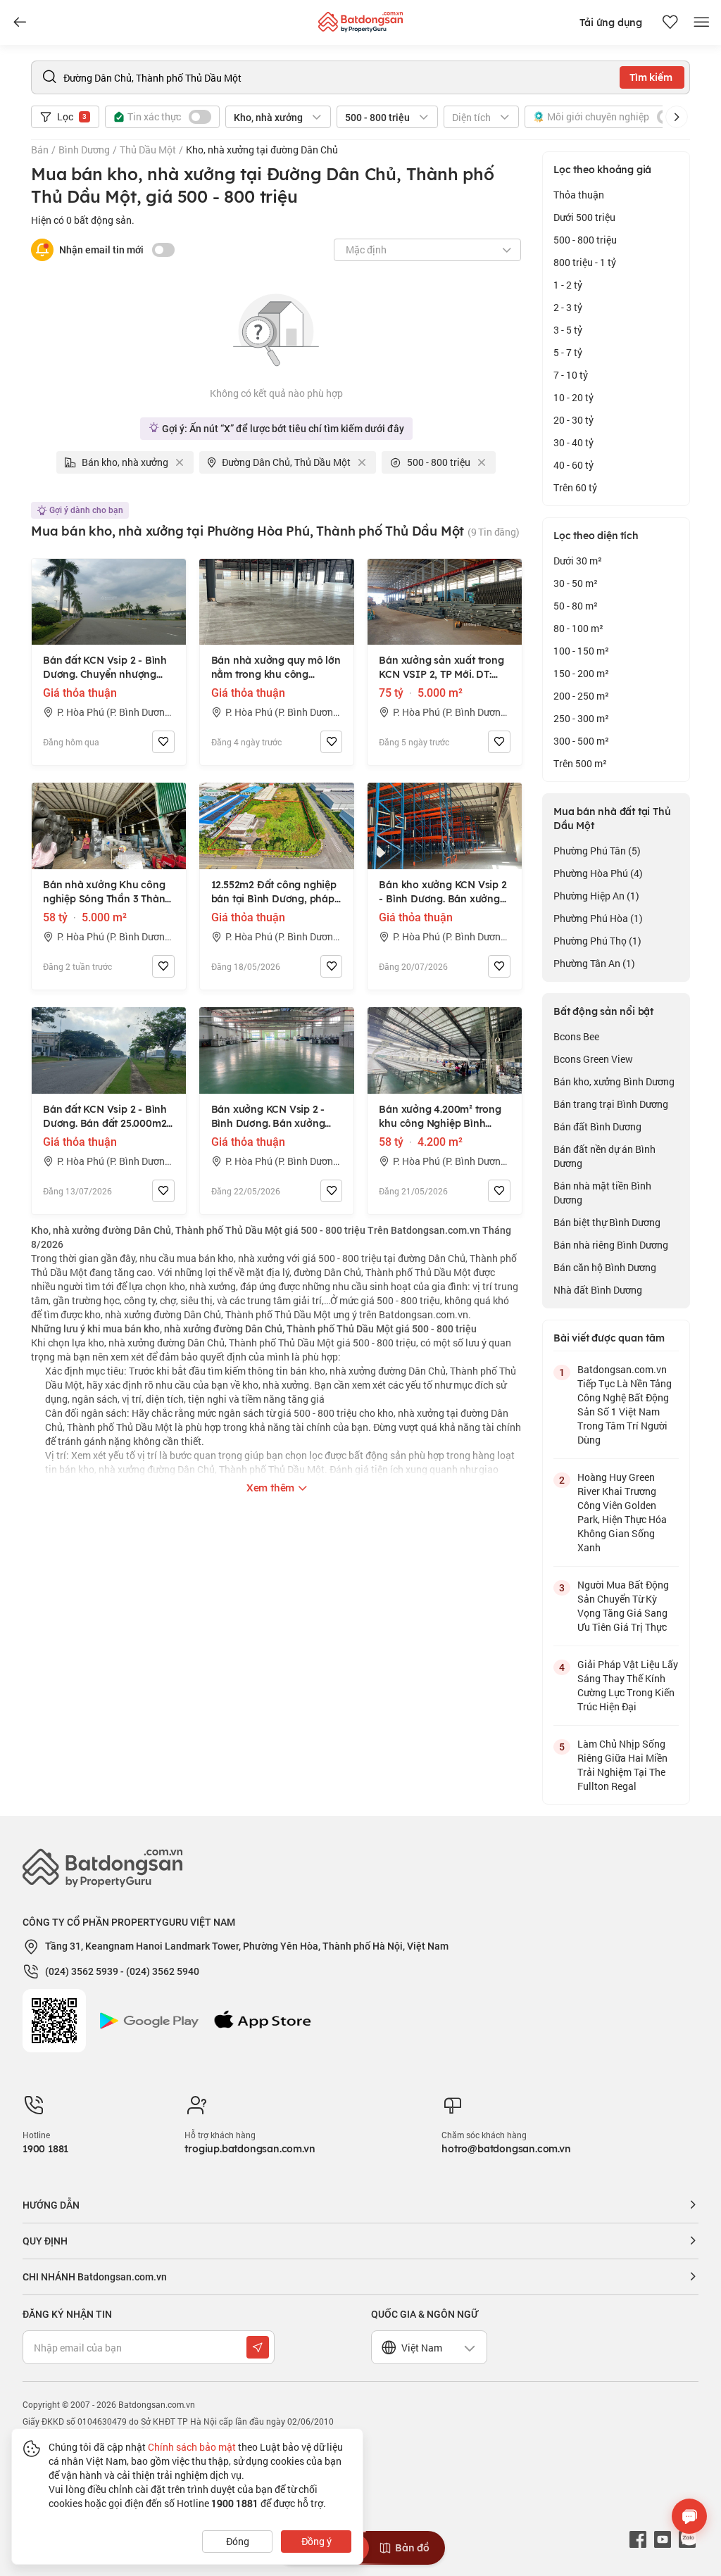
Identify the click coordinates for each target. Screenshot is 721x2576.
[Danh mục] (20, 23)
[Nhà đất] (360, 19)
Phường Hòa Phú (598, 873)
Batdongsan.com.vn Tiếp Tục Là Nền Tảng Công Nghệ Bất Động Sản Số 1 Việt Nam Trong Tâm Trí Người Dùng (625, 1404)
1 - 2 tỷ (568, 285)
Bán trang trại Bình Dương (611, 1104)
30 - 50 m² (576, 583)
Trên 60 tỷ (575, 487)
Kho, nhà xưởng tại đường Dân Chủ (262, 150)
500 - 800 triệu (585, 240)
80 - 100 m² (578, 628)
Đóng (238, 2541)
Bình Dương (84, 150)
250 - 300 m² (581, 718)
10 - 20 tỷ (573, 397)
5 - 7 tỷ (568, 352)
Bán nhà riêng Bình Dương (611, 1245)
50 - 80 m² (576, 606)
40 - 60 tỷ (573, 465)
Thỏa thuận (579, 195)
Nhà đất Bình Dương (598, 1290)
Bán (40, 150)
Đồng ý (316, 2541)
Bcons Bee (576, 1036)
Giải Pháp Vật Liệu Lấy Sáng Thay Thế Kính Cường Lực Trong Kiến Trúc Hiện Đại (628, 1685)
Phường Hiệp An (596, 896)
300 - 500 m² (581, 741)
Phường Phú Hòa (598, 918)
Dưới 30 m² (578, 561)
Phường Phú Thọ (597, 941)
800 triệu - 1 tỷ (585, 262)
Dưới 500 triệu (584, 217)
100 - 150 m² (581, 651)
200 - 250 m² (581, 696)
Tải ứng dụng (611, 23)
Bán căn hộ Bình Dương (605, 1267)
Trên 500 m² (580, 763)
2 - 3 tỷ (568, 307)
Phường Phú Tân (597, 851)
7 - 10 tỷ (571, 375)
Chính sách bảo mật (192, 2447)
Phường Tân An (594, 963)
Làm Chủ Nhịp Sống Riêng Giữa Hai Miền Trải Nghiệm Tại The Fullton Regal (622, 1765)
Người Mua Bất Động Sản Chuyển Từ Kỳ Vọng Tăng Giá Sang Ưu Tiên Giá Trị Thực (623, 1606)
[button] (677, 117)
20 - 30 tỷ (573, 420)
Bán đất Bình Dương (597, 1126)
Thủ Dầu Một (148, 150)
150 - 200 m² (581, 673)
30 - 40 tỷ (573, 442)
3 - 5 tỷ (568, 330)
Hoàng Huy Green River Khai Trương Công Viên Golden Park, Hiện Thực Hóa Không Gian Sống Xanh (622, 1512)
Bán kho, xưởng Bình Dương (614, 1081)
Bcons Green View (593, 1059)
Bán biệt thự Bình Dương (607, 1222)
